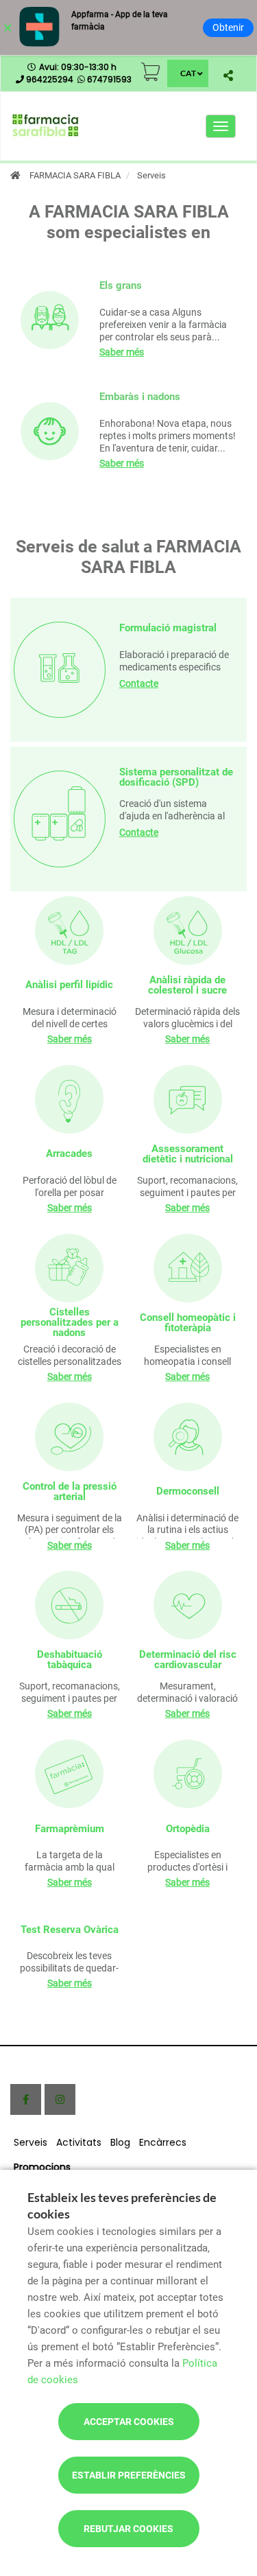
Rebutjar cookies (128, 2529)
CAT (188, 73)
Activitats (79, 2142)
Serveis (30, 2142)
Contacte (139, 683)
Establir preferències (129, 2475)
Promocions (42, 2167)
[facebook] (26, 2099)
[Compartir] (228, 75)
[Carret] (151, 72)
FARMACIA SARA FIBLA (75, 175)
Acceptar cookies (129, 2422)
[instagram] (60, 2099)
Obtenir (228, 27)
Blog (120, 2142)
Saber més (122, 352)
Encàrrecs (163, 2142)
